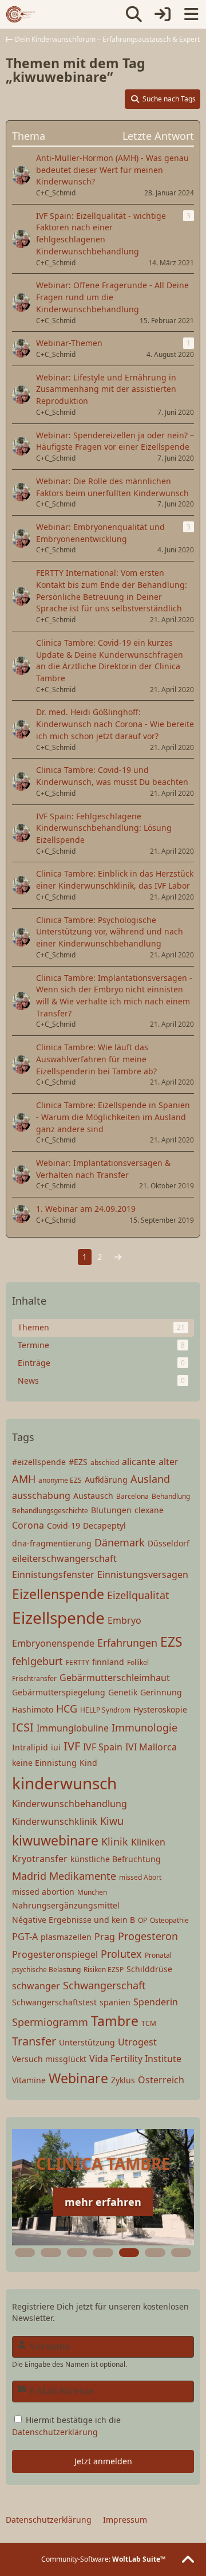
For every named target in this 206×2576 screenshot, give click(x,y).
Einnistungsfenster (53, 1574)
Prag (105, 1937)
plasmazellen (66, 1937)
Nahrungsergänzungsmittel (66, 1905)
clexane (149, 1510)
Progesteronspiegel (55, 1954)
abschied (105, 1462)
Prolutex (121, 1954)
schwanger (36, 1986)
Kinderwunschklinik (55, 1821)
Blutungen (111, 1510)
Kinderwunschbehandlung (70, 1804)
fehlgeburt (37, 1661)
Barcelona (132, 1496)
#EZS (78, 1462)
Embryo (124, 1620)
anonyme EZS (60, 1480)
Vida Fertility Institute (135, 2059)
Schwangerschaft (104, 1985)
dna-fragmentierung (52, 1543)
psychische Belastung (46, 1970)
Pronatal (158, 1955)
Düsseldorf (169, 1543)
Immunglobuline (73, 1728)
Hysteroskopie (160, 1709)
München (92, 1892)
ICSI (23, 1727)
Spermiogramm (50, 2022)
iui (56, 1747)
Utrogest (137, 2042)
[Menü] (191, 14)
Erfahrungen (127, 1643)
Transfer (34, 2041)
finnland (108, 1662)
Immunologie (144, 1727)
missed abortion (43, 1892)
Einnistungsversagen (143, 1574)
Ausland (150, 1479)
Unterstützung (87, 2042)
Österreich (161, 2080)
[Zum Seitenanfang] (188, 2560)
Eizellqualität (138, 1595)
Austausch (93, 1496)
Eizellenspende (58, 1594)
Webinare (78, 2078)
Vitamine (29, 2080)
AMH (24, 1479)
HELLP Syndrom (105, 1710)
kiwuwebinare (55, 1840)
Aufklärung (106, 1480)
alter (169, 1462)
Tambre (115, 2021)
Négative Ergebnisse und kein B (74, 1920)
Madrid (29, 1876)
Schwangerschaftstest (54, 2002)
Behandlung (171, 1496)
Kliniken (148, 1842)
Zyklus (123, 2080)
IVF (72, 1746)
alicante (139, 1462)
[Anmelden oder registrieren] (163, 14)
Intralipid (30, 1747)
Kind (88, 1763)
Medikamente (83, 1876)
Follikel (138, 1662)
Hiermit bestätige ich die (66, 2426)
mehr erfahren (103, 2202)
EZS (171, 1642)
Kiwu (112, 1821)
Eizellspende (58, 1617)
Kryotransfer (40, 1859)
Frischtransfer (34, 1678)
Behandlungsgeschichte (50, 1511)
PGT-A (25, 1937)
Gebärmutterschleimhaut (115, 1678)
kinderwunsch (64, 1783)
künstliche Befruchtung (116, 1859)
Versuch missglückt (49, 2059)
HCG (67, 1709)
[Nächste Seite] (118, 1257)
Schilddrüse (149, 1969)
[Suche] (134, 14)
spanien (115, 2002)
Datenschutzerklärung (55, 2432)
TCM (149, 2023)
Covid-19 (64, 1525)
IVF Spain (103, 1747)
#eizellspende (39, 1462)
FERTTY (78, 1662)
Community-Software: (103, 2559)
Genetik (123, 1692)
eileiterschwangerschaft (64, 1558)
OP (142, 1920)
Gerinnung (161, 1692)
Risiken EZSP (104, 1970)
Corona (28, 1525)
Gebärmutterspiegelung (59, 1692)
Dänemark (120, 1542)
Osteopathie (169, 1920)
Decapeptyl (104, 1525)
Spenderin (156, 2002)
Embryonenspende (53, 1643)
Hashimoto (33, 1709)
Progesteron (148, 1936)
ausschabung (41, 1495)
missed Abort (140, 1877)
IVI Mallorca (151, 1747)
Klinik (115, 1841)
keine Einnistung (44, 1763)
